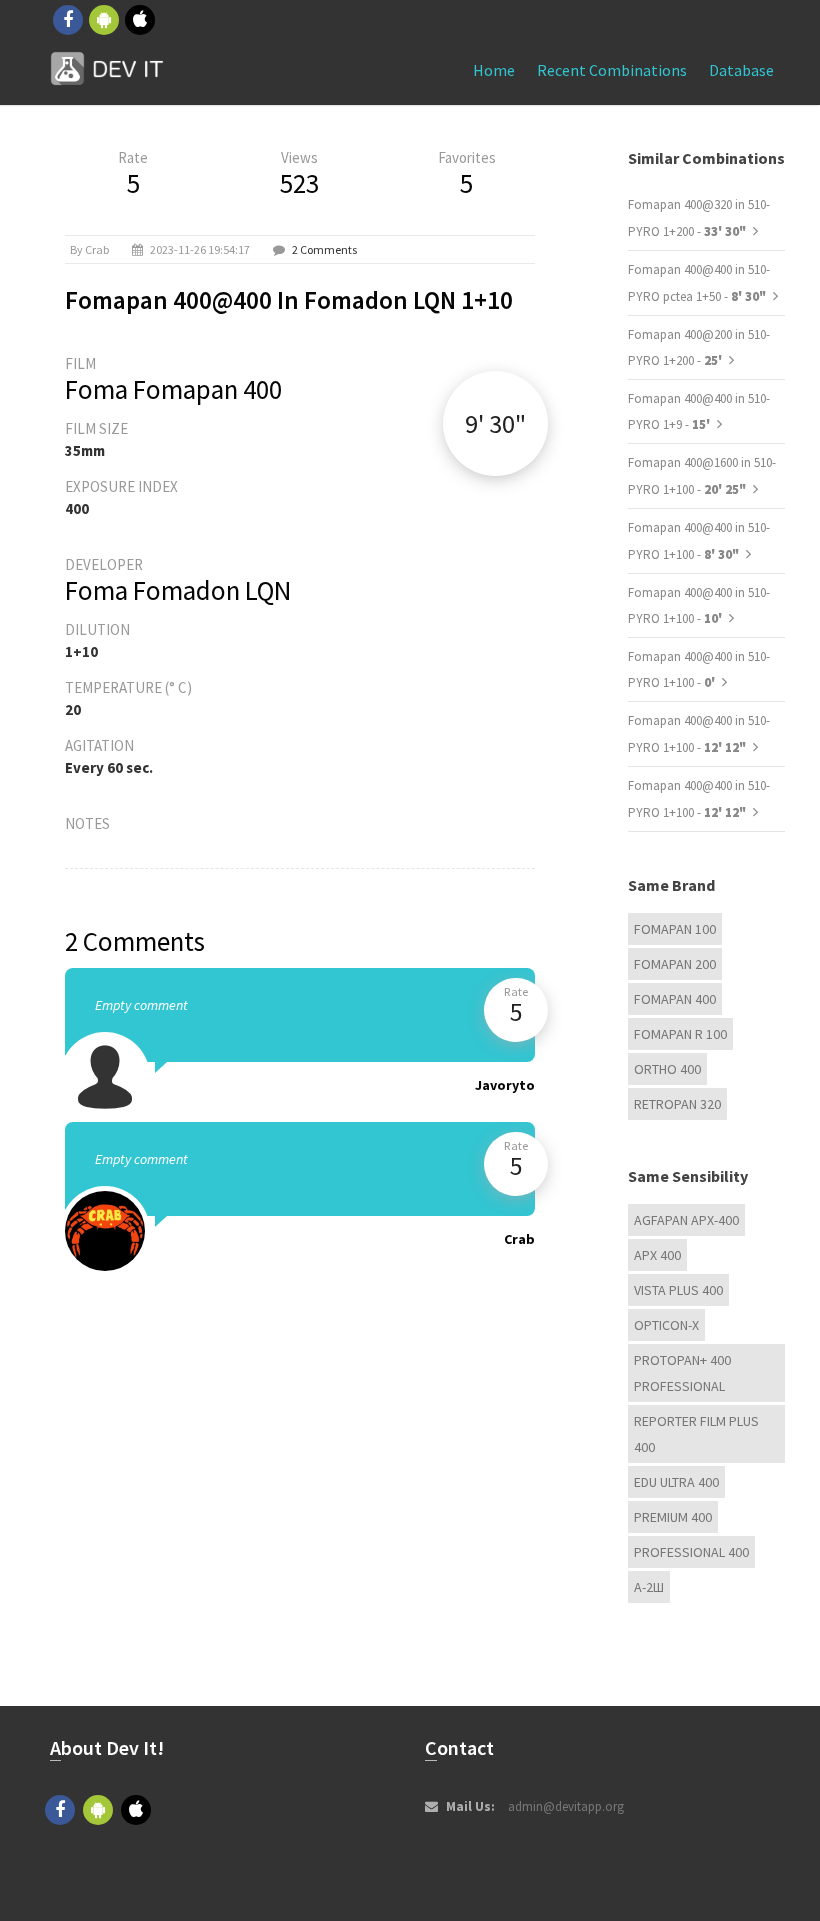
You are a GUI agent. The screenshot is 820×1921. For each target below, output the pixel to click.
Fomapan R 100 (680, 1034)
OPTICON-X (666, 1325)
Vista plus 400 (678, 1290)
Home (494, 70)
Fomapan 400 (675, 999)
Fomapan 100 (675, 929)
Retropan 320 (677, 1104)
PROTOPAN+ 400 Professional (682, 1373)
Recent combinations (612, 70)
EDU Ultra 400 (676, 1482)
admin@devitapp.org (566, 1806)
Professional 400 (691, 1552)
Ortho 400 (667, 1069)
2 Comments (324, 249)
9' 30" (495, 423)
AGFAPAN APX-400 (686, 1220)
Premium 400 (673, 1517)
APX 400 (657, 1255)
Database (741, 70)
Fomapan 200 (675, 964)
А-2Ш (649, 1587)
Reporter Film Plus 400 (696, 1434)
